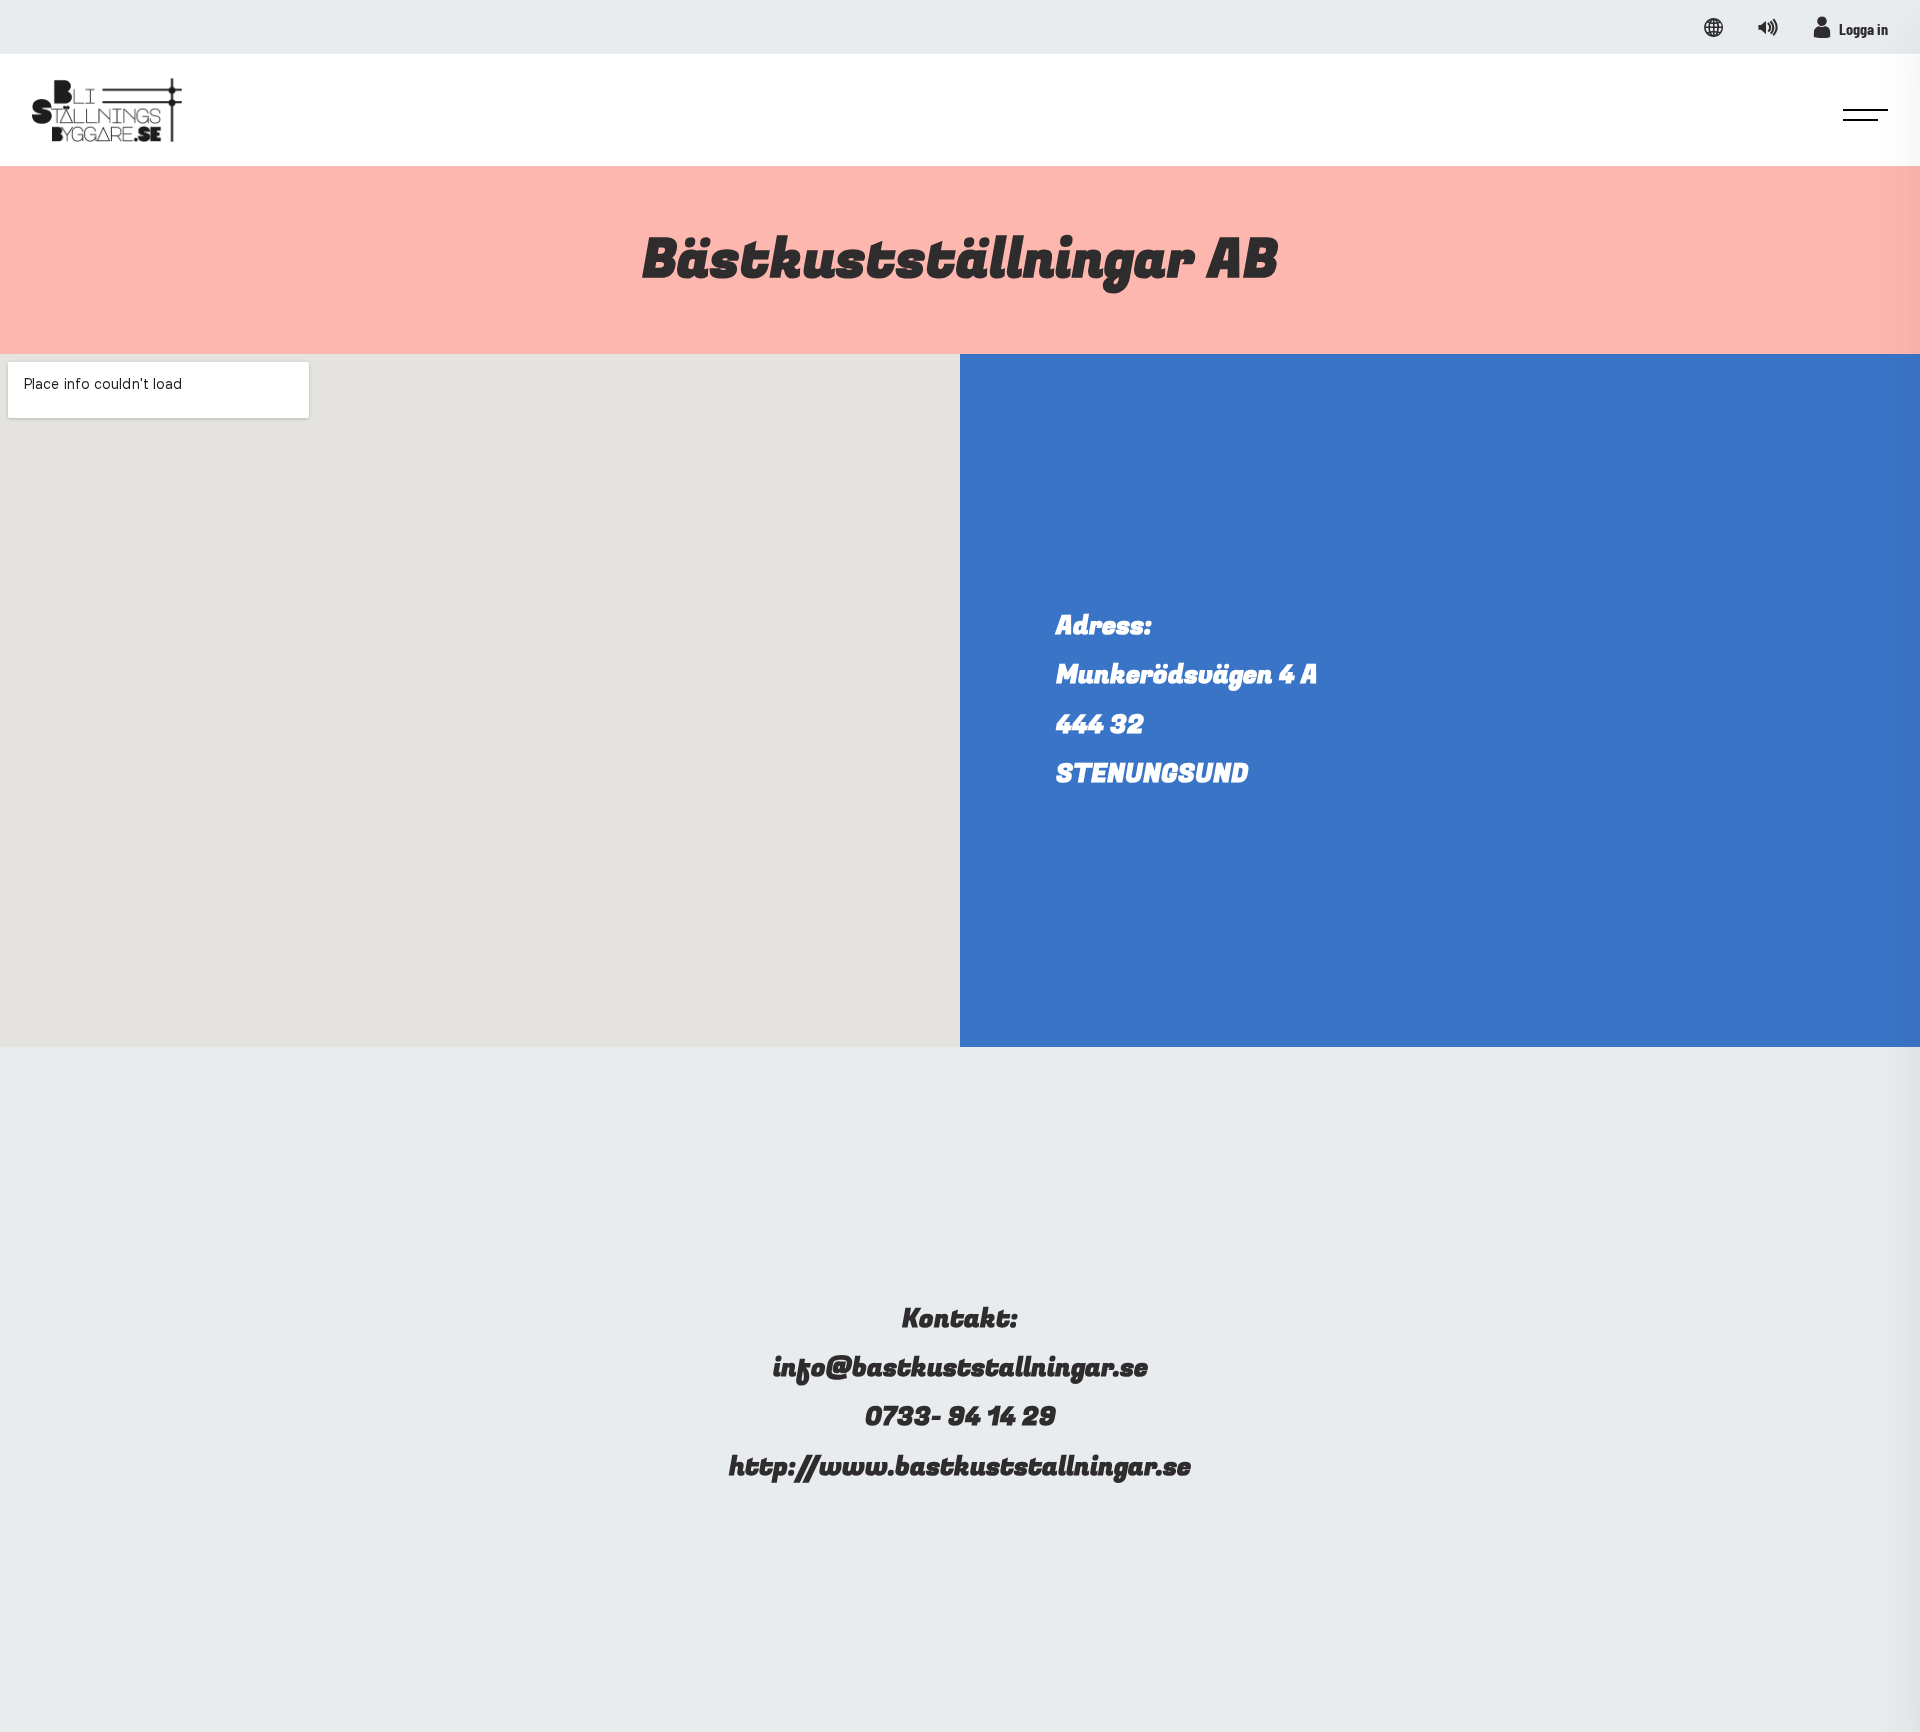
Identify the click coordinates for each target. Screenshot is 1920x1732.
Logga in (1863, 28)
